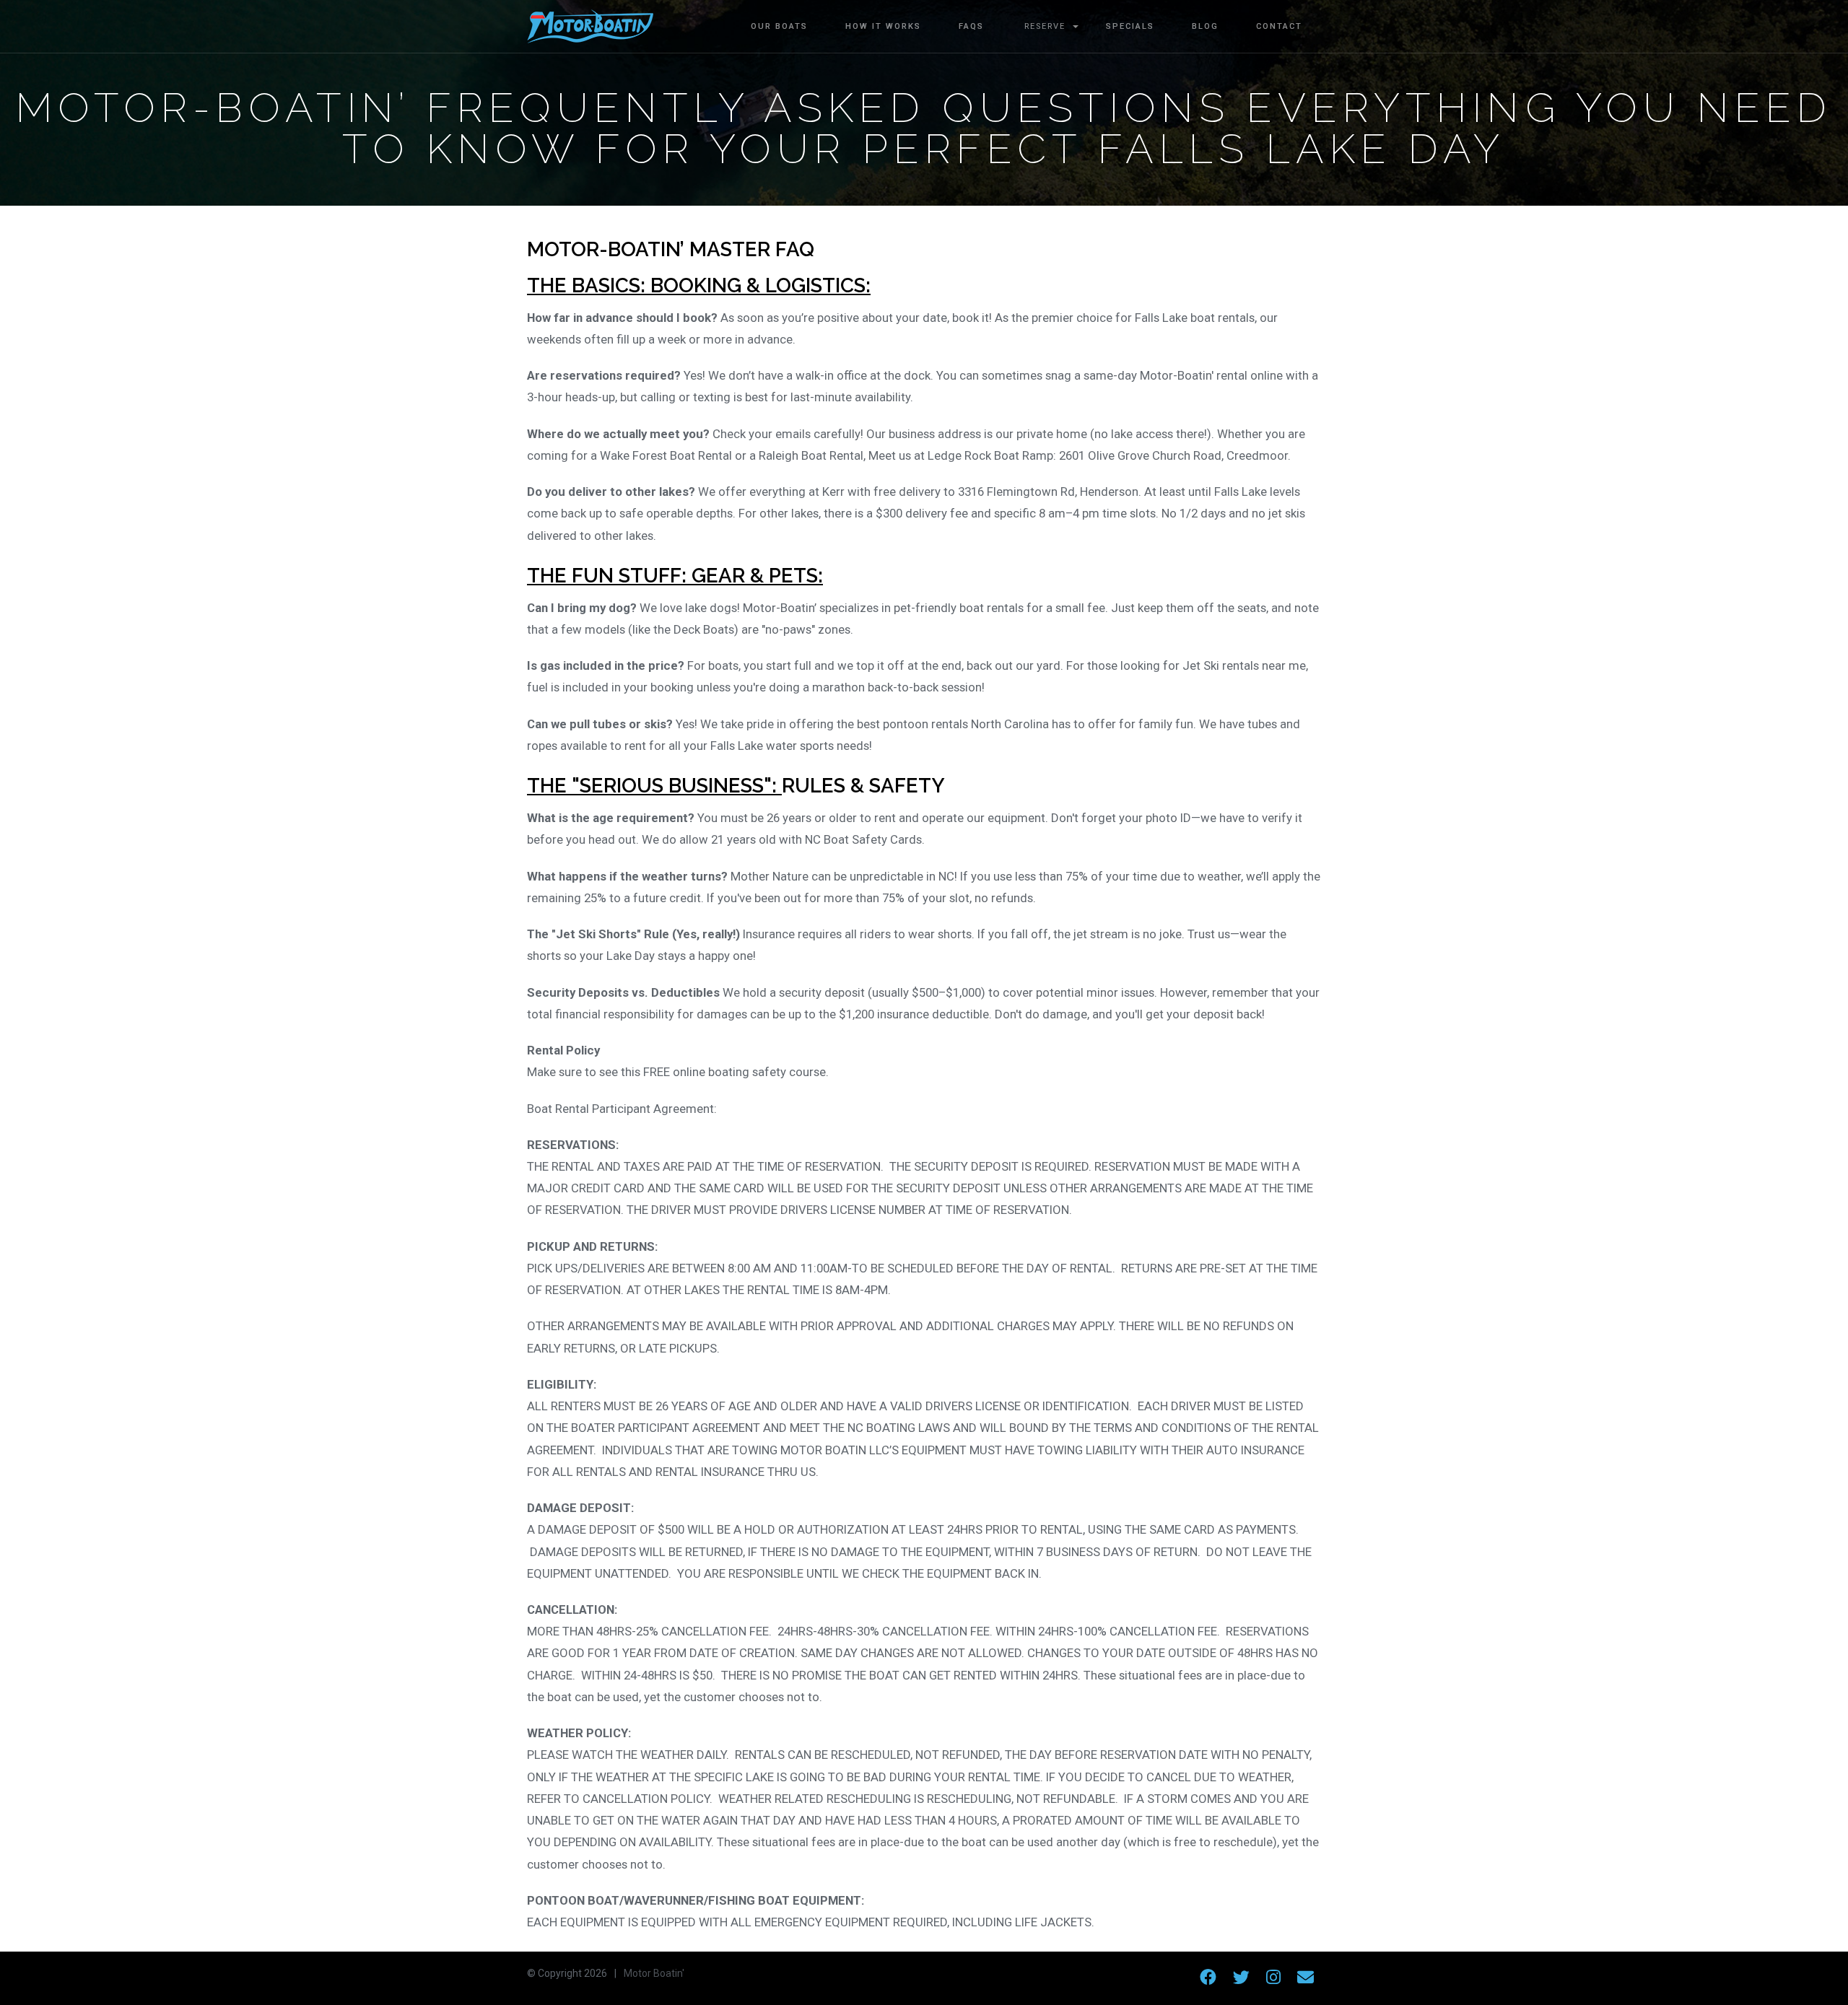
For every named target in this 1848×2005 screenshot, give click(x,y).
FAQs (971, 26)
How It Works (883, 26)
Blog (1205, 26)
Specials (1130, 26)
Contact (1279, 26)
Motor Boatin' (654, 1973)
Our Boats (779, 26)
